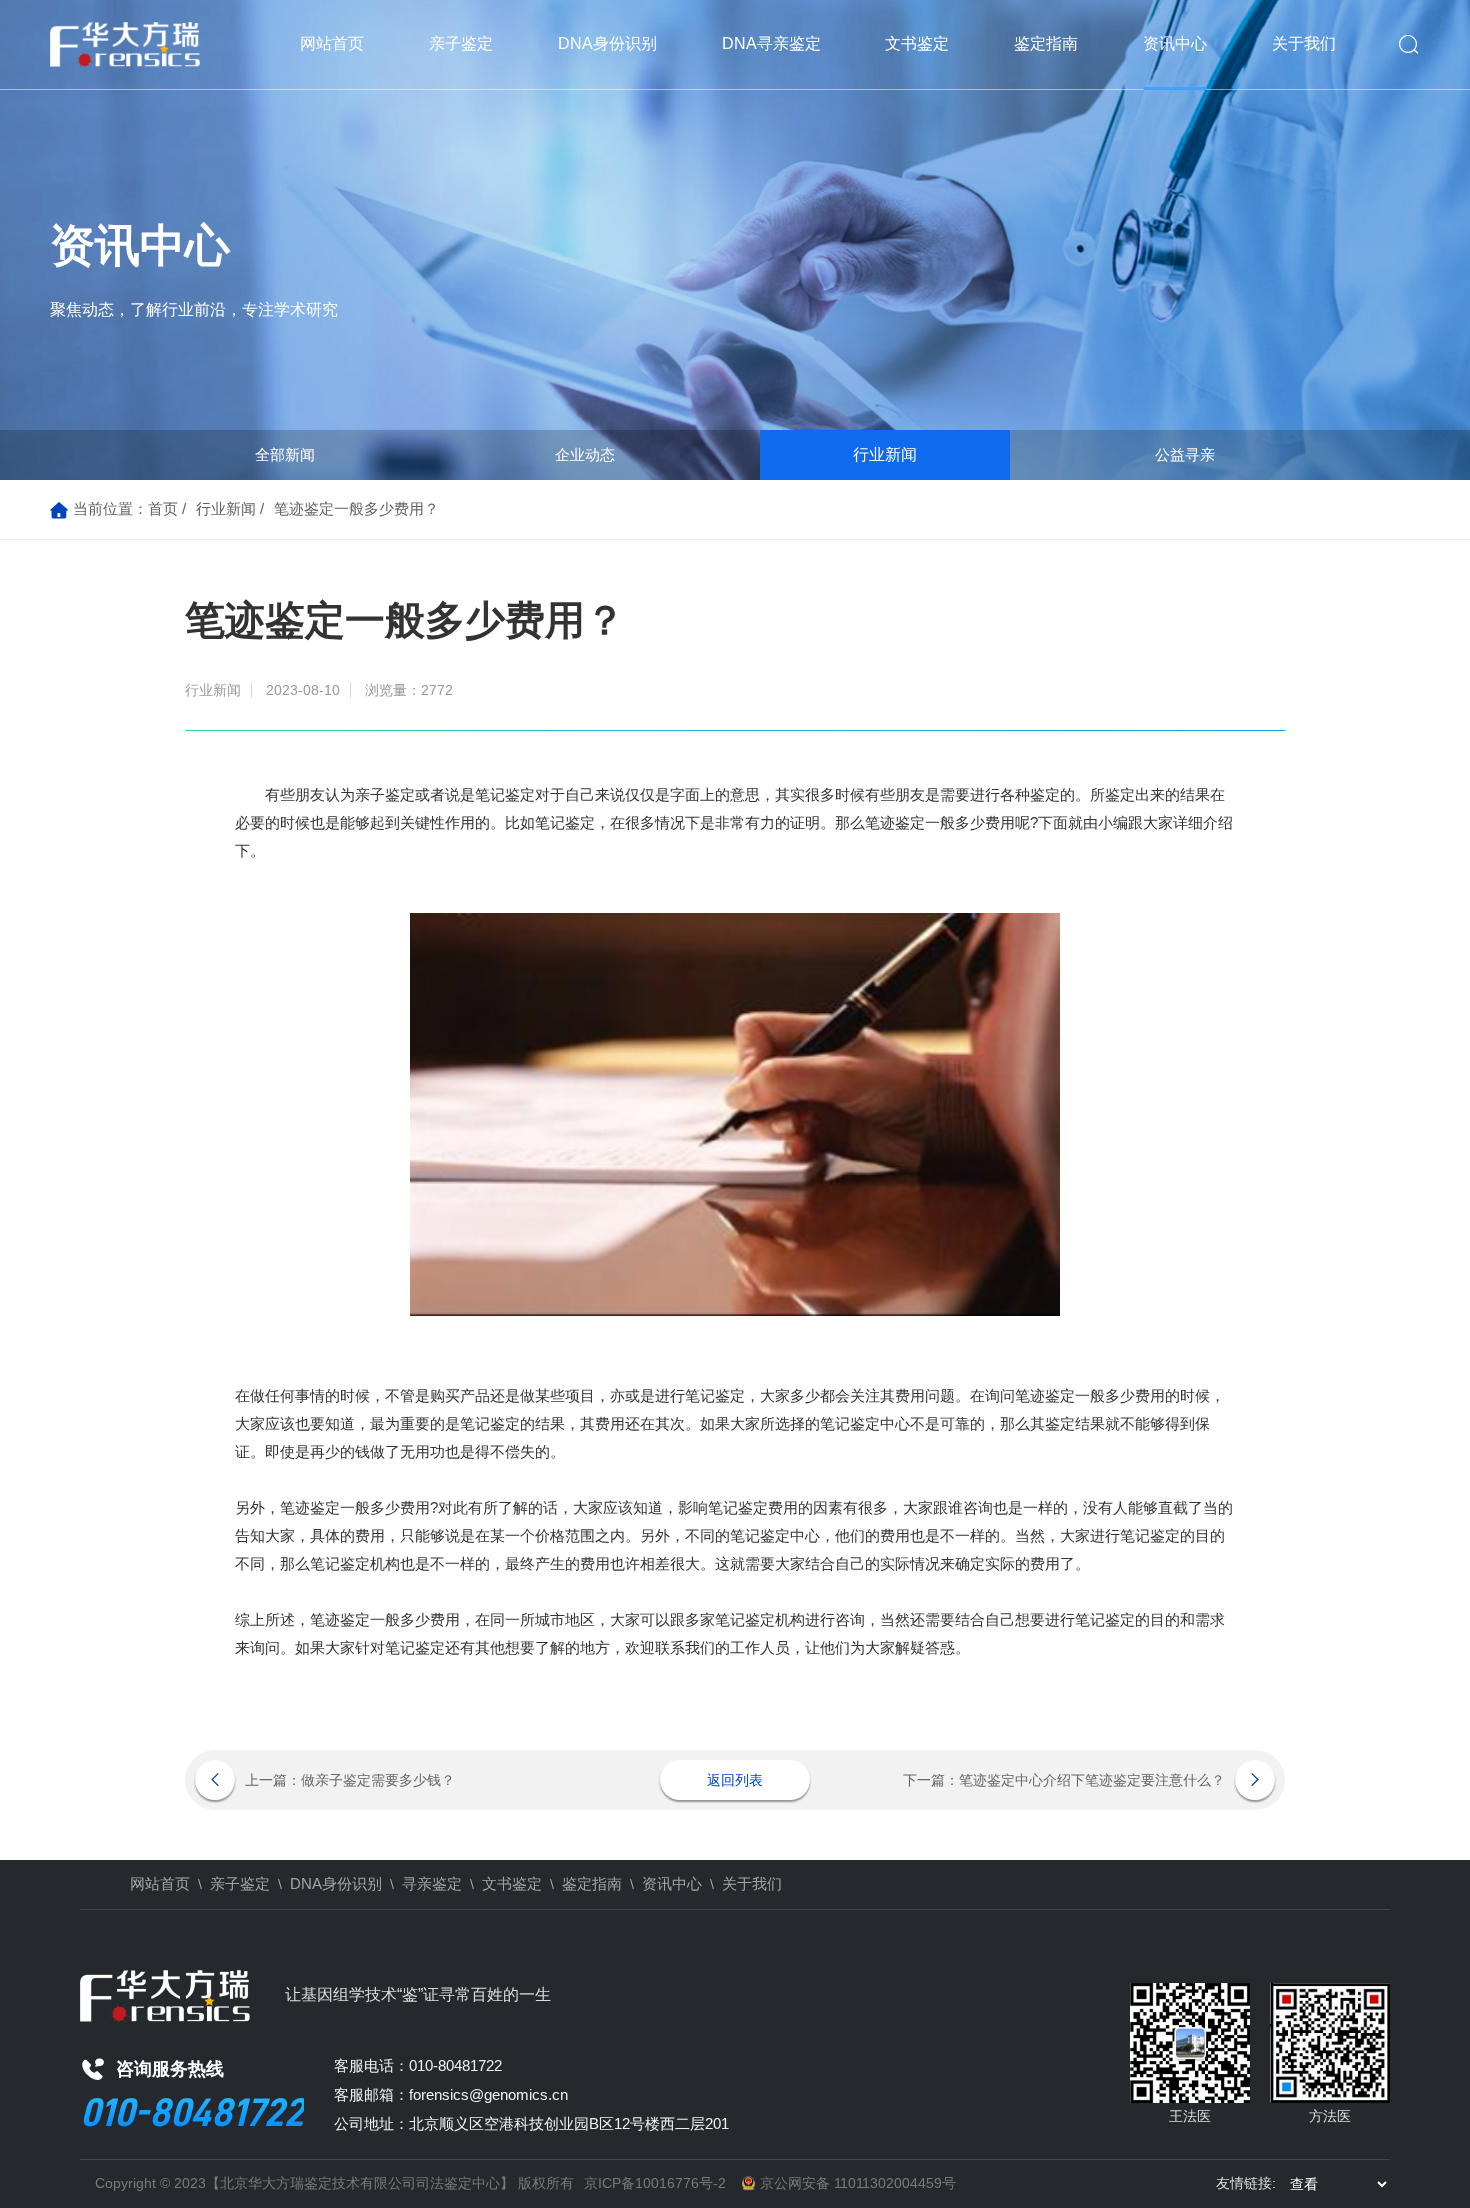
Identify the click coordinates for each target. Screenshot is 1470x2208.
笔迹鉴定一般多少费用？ (356, 508)
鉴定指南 (1046, 43)
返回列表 (735, 1780)
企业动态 (585, 454)
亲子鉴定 (461, 43)
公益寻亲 (1185, 454)
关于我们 (1304, 43)
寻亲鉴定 (432, 1883)
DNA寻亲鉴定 (771, 43)
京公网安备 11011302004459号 (858, 2183)
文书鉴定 (917, 43)
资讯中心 (1175, 43)
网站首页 (332, 43)
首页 (163, 508)
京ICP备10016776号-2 (655, 2183)
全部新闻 (285, 454)
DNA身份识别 (607, 43)
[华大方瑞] (125, 45)
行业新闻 (885, 454)
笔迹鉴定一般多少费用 (940, 822)
